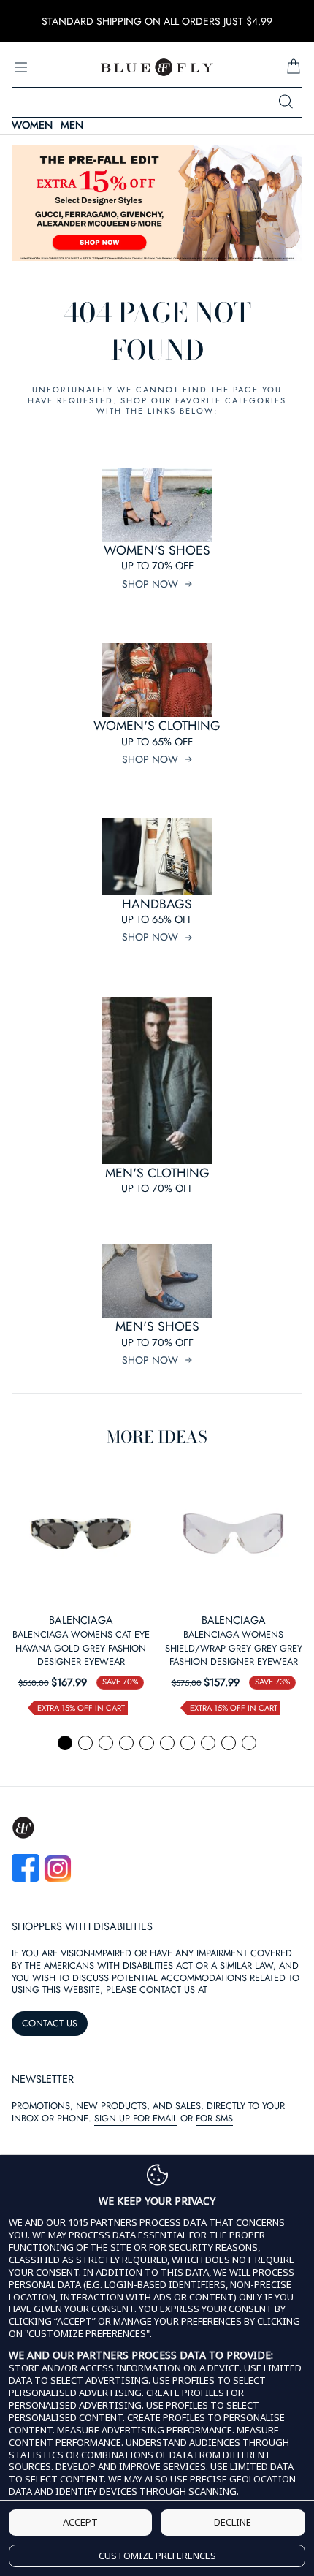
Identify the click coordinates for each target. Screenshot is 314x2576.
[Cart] (294, 67)
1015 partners (103, 2223)
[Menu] (20, 67)
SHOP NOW (150, 584)
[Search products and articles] (286, 102)
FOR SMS (214, 2118)
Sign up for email (136, 2118)
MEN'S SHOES (157, 1326)
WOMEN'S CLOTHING (157, 726)
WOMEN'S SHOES (157, 550)
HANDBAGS (157, 904)
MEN (72, 125)
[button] (65, 1743)
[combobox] (157, 102)
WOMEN (32, 125)
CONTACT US (50, 2023)
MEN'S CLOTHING (157, 1173)
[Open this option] (81, 1534)
